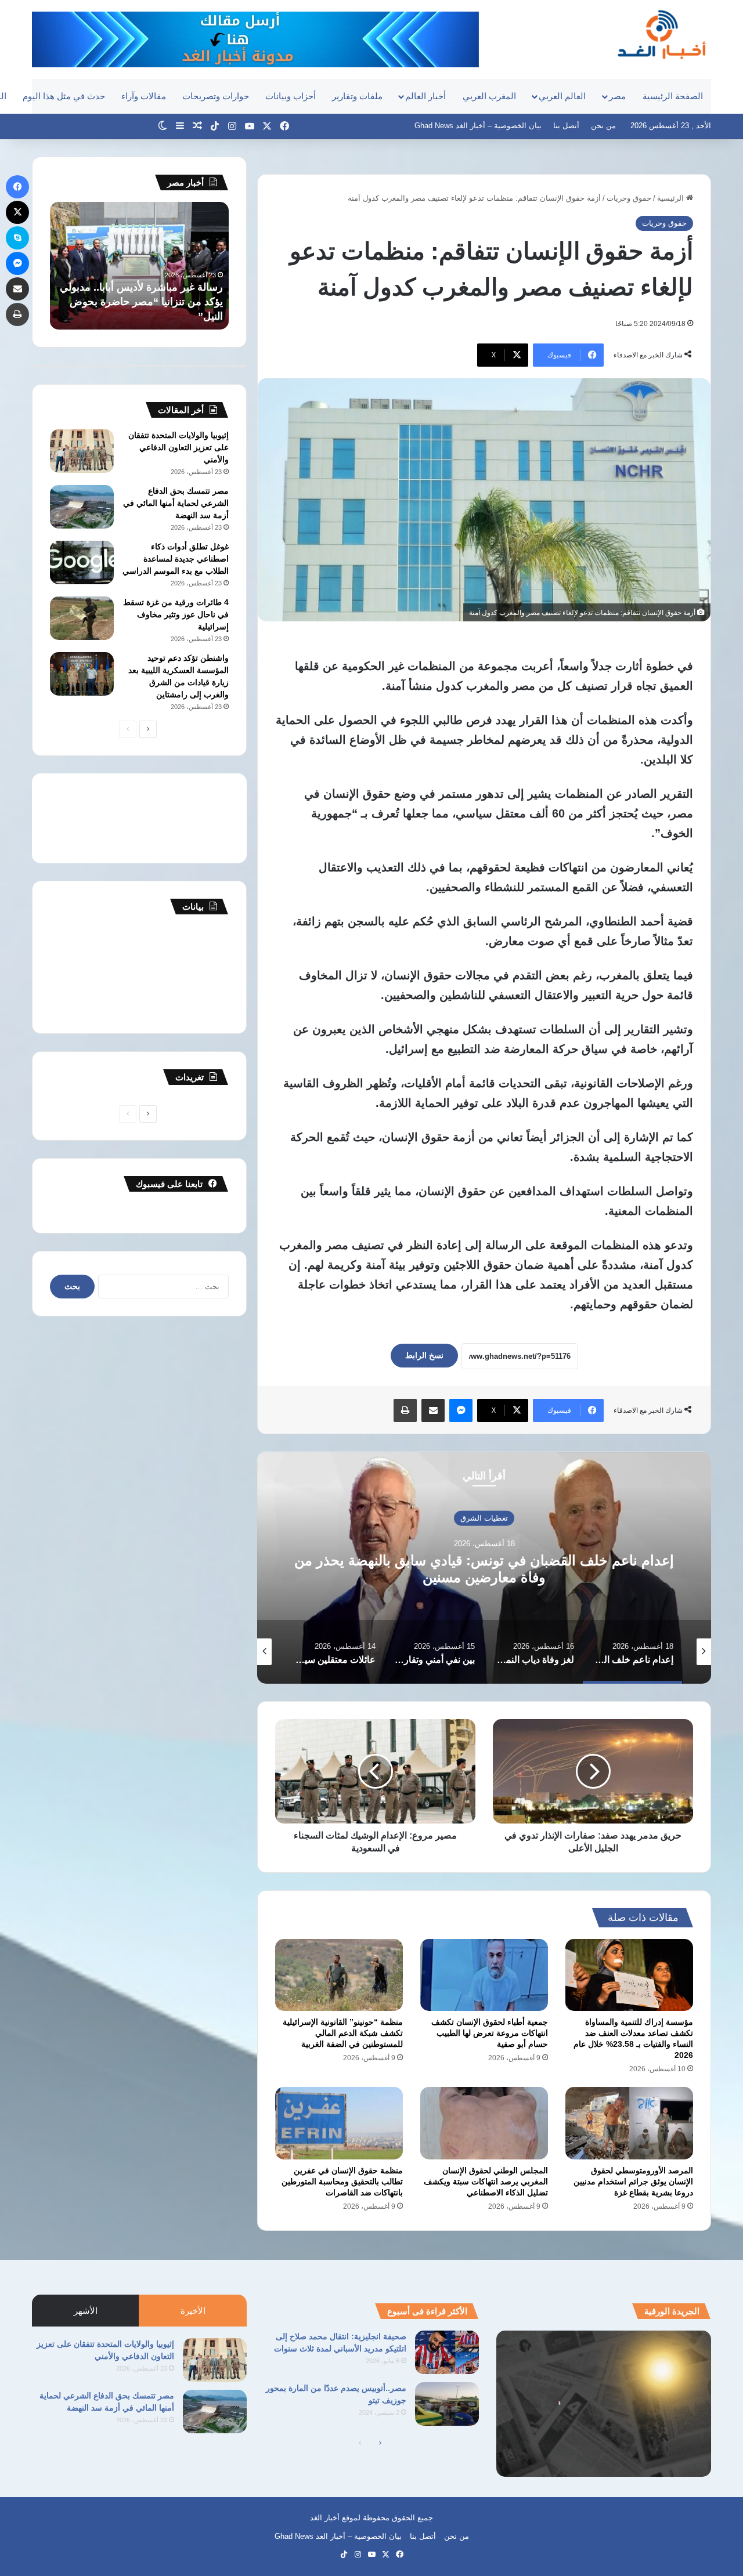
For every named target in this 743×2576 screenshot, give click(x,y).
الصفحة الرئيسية (673, 96)
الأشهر (86, 2311)
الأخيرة (193, 2311)
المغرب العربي (489, 96)
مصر (617, 96)
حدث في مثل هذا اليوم (64, 96)
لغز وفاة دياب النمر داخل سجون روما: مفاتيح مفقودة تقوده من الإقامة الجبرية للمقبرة (484, 1569)
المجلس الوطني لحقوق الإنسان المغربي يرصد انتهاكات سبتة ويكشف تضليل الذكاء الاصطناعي (486, 2181)
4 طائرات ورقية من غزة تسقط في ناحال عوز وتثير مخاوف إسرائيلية (176, 614)
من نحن (603, 126)
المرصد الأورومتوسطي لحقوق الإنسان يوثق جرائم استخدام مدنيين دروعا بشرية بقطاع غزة (633, 2181)
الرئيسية (672, 198)
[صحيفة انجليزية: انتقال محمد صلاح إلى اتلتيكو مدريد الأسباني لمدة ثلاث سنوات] (447, 2352)
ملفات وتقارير (357, 96)
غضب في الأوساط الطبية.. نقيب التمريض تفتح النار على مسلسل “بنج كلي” (144, 302)
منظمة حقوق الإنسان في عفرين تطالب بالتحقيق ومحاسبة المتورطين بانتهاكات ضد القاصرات (342, 2181)
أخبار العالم (425, 96)
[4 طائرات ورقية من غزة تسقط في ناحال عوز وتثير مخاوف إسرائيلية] (82, 618)
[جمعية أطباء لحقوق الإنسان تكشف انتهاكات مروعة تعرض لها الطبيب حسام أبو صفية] (484, 1975)
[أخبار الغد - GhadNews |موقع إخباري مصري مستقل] (661, 34)
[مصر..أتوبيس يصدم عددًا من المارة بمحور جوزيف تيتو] (447, 2404)
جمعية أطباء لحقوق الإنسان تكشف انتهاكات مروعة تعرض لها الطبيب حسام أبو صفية (490, 2033)
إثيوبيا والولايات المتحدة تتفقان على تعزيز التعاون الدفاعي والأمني (178, 447)
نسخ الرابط (424, 1355)
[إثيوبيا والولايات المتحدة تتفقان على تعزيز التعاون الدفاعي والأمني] (82, 451)
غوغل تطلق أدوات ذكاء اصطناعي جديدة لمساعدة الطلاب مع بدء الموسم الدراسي (176, 559)
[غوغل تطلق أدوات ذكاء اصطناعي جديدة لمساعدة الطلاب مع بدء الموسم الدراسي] (82, 562)
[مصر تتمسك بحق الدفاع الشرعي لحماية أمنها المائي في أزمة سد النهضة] (82, 507)
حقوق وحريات (629, 198)
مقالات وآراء (144, 96)
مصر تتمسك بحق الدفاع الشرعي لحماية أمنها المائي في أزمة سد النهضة (176, 503)
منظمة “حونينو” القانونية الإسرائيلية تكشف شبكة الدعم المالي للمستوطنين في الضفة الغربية (343, 2033)
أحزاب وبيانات (291, 96)
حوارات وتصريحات (216, 96)
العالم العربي (562, 96)
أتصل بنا (566, 126)
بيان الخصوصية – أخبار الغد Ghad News (478, 126)
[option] (484, 1568)
